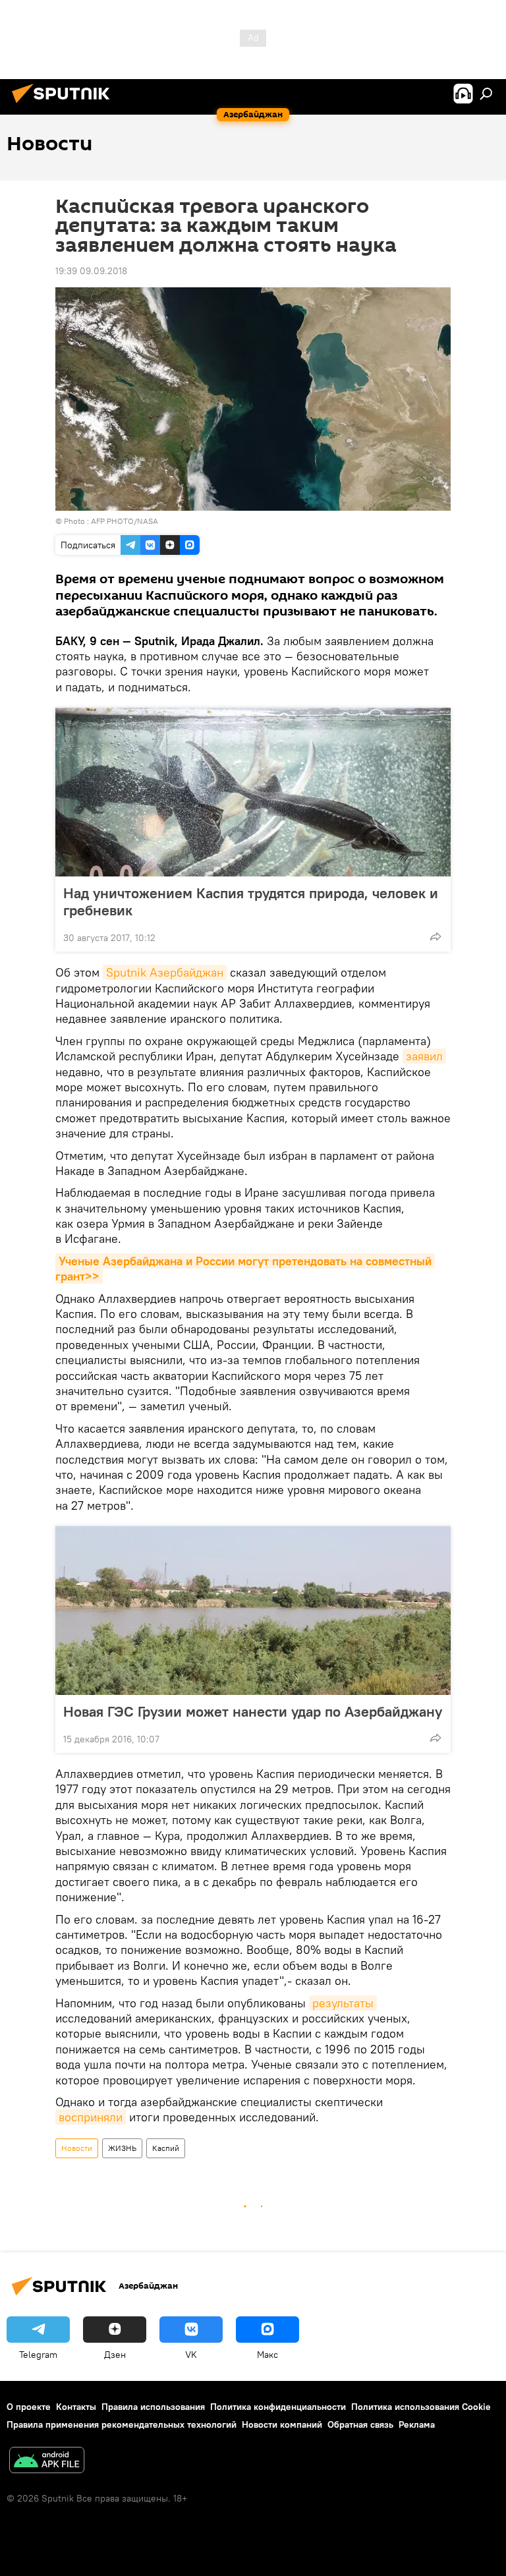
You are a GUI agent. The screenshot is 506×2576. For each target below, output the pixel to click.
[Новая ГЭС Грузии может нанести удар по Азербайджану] (253, 1611)
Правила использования (153, 2407)
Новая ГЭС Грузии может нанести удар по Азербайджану (253, 1711)
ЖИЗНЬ (122, 2148)
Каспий (166, 2148)
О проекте (29, 2407)
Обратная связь (360, 2424)
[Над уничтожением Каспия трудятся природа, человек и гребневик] (253, 792)
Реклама (417, 2424)
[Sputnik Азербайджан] (65, 105)
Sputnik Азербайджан (165, 972)
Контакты (76, 2407)
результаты (343, 2003)
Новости (77, 2148)
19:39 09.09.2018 (91, 271)
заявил (424, 1056)
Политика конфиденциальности (278, 2407)
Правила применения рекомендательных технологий (122, 2424)
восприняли (91, 2117)
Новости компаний (282, 2424)
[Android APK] (47, 2462)
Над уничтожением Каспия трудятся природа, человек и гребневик (251, 902)
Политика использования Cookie (421, 2407)
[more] (436, 936)
